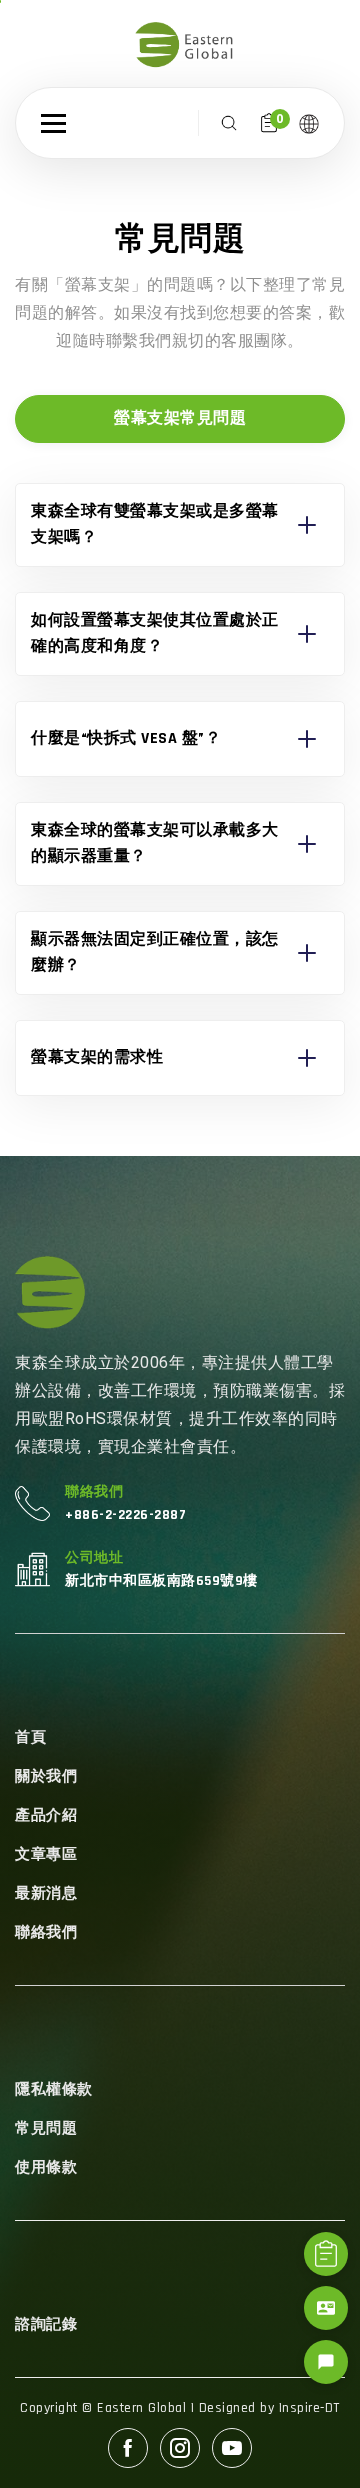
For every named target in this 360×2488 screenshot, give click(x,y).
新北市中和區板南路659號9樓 (161, 1581)
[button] (53, 123)
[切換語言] (309, 123)
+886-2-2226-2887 (125, 1515)
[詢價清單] (326, 2254)
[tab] (180, 419)
